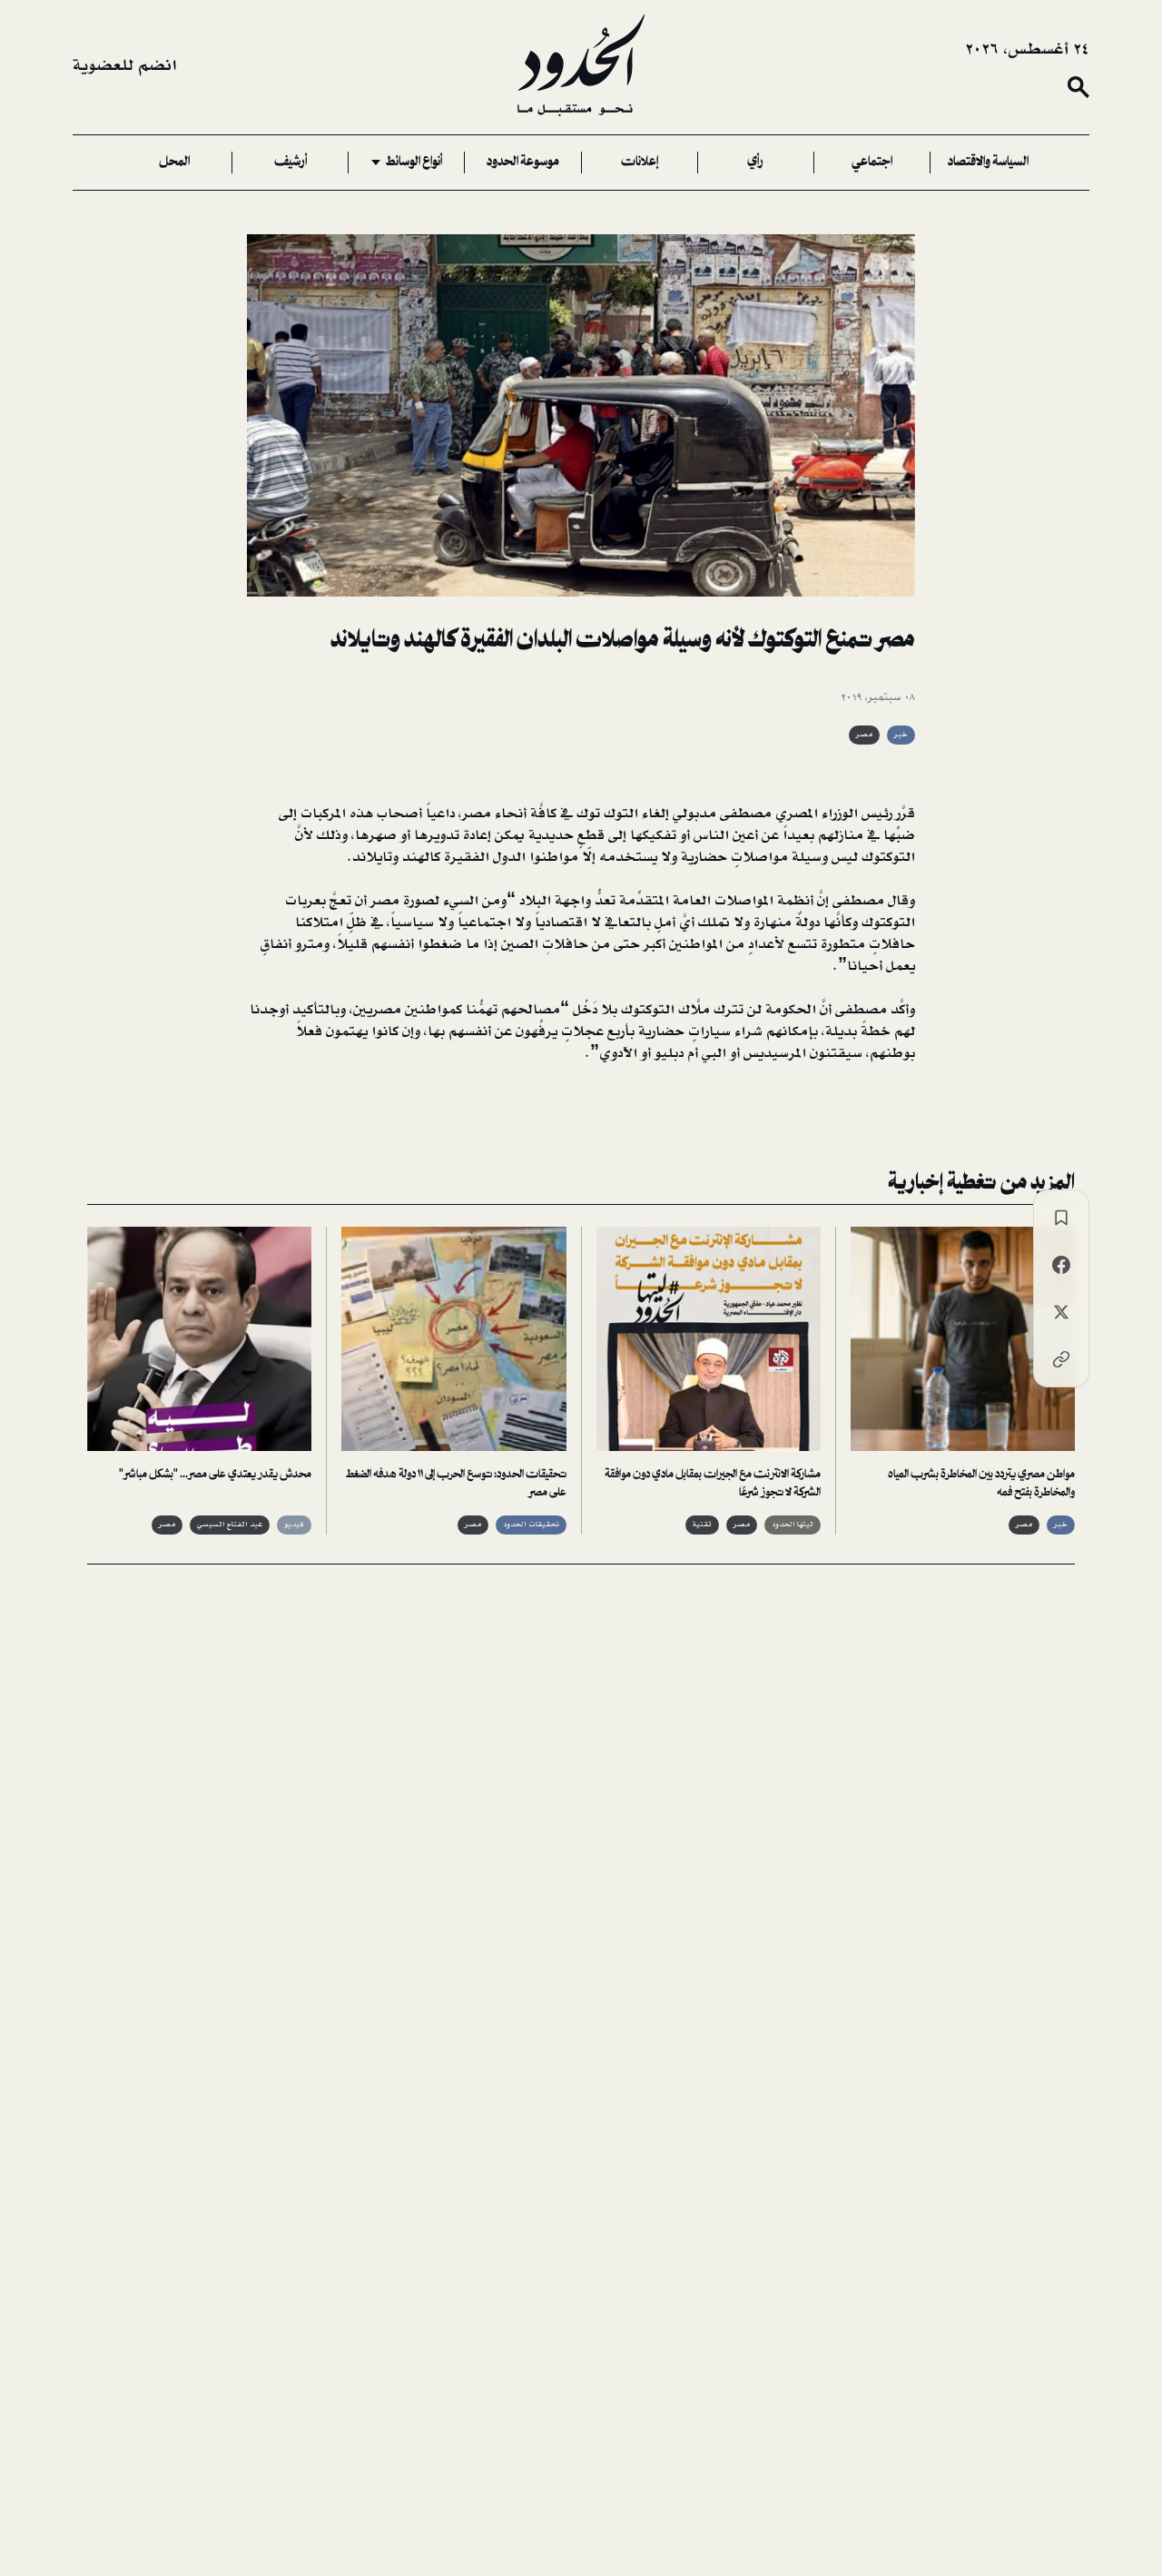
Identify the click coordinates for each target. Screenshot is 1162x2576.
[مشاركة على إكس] (1061, 1312)
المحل (174, 163)
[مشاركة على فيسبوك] (1061, 1265)
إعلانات (640, 163)
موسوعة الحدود (523, 163)
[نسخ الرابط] (1061, 1359)
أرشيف (290, 163)
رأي (755, 163)
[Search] (1078, 87)
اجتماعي (872, 163)
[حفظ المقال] (1061, 1218)
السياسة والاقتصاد (988, 163)
